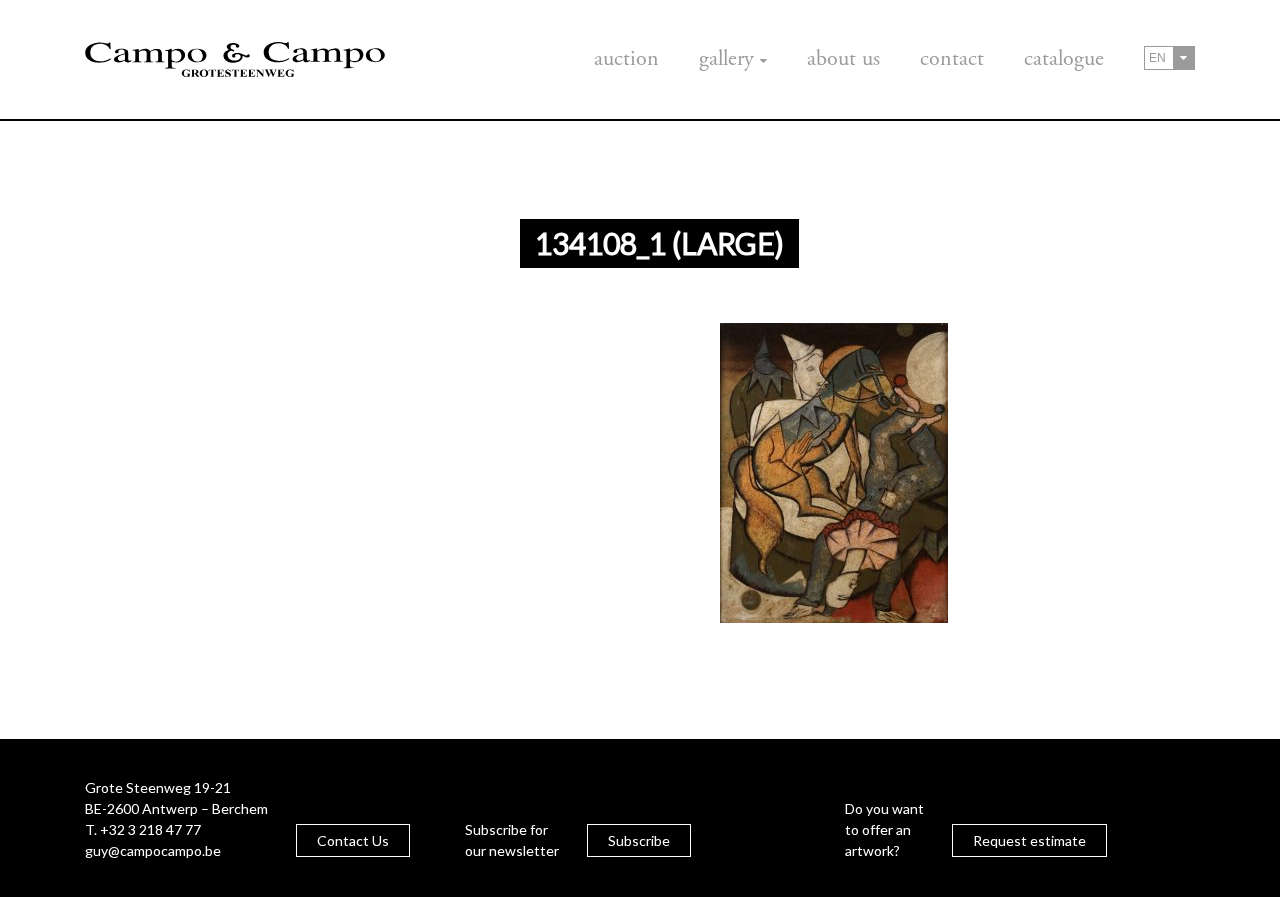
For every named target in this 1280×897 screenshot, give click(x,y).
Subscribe (639, 840)
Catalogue (1064, 59)
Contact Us (353, 840)
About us (843, 59)
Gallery (726, 59)
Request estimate (1029, 840)
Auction (626, 59)
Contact (952, 59)
